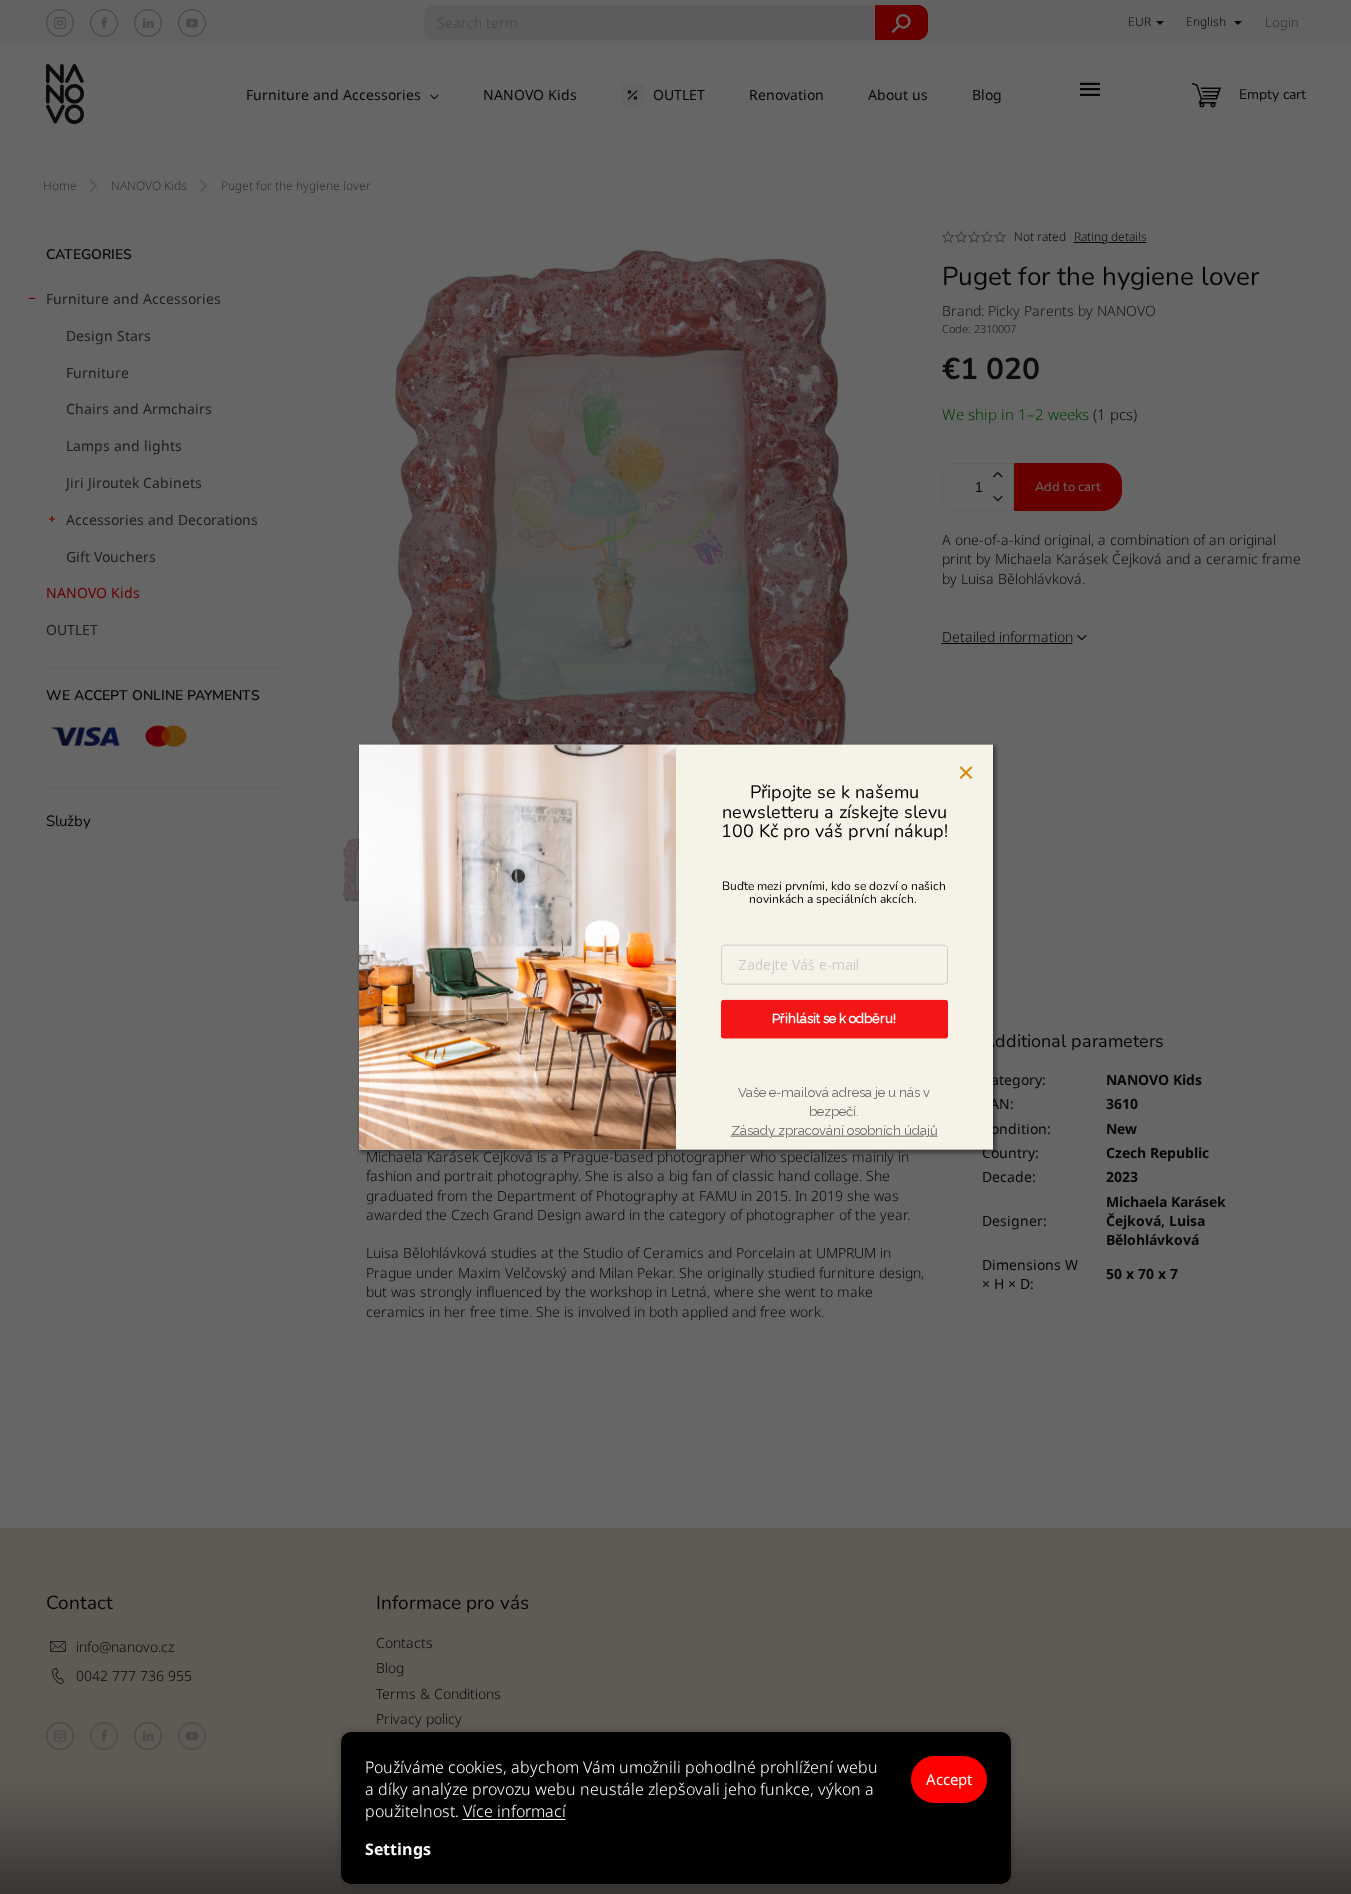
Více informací (514, 1811)
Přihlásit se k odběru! (834, 1018)
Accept (949, 1779)
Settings (398, 1849)
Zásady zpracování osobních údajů (834, 1130)
